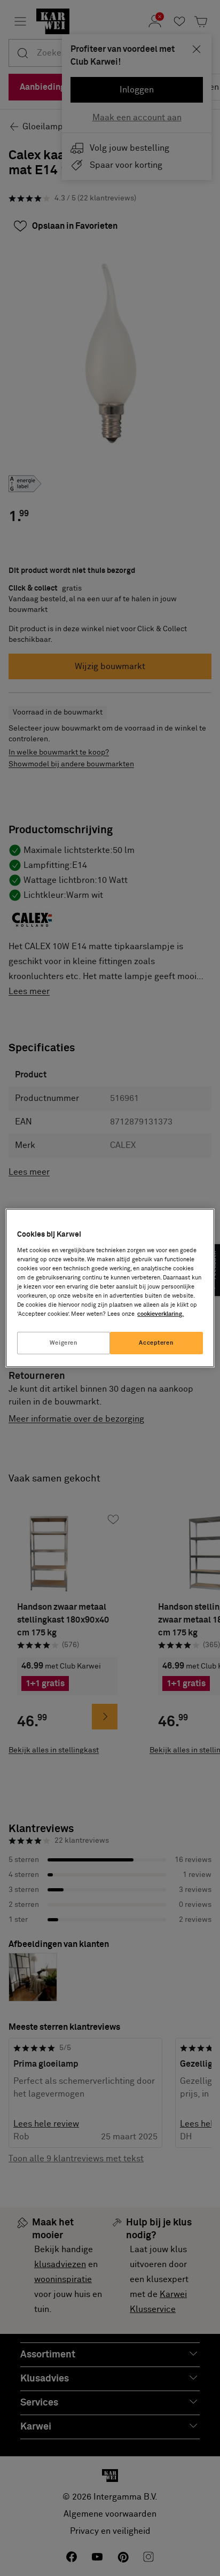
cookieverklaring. (160, 1314)
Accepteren (156, 1343)
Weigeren (64, 1343)
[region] (110, 1288)
